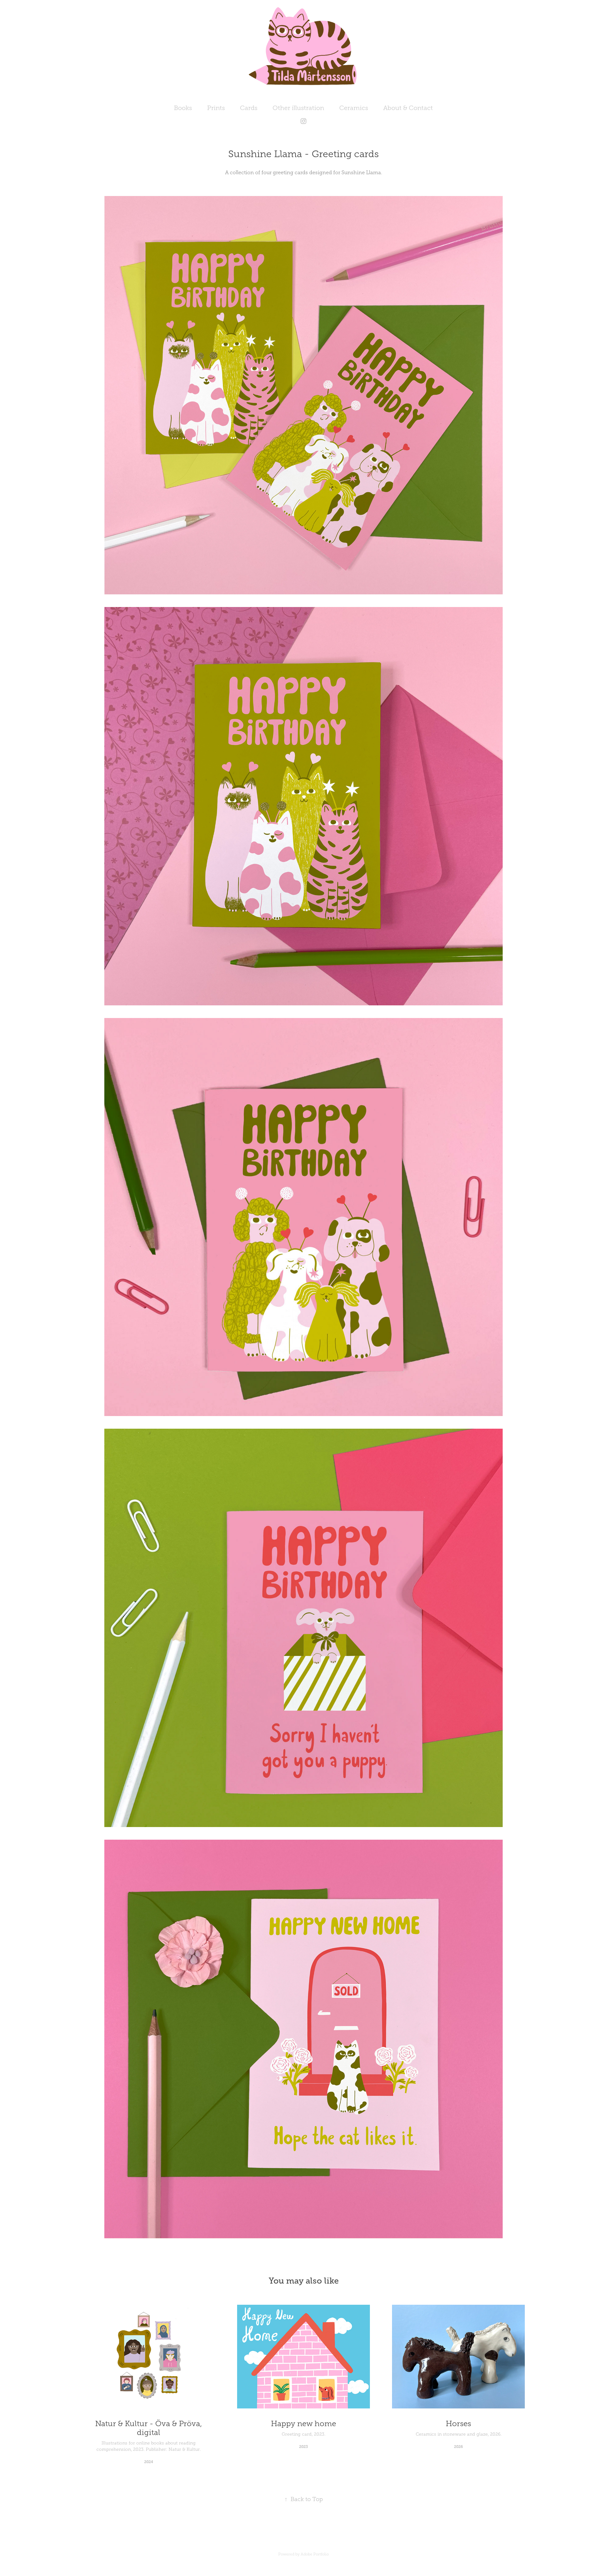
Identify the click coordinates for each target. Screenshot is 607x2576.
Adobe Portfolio (315, 2554)
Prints (216, 108)
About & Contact (408, 108)
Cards (249, 108)
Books (183, 108)
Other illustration (298, 108)
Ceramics (354, 108)
